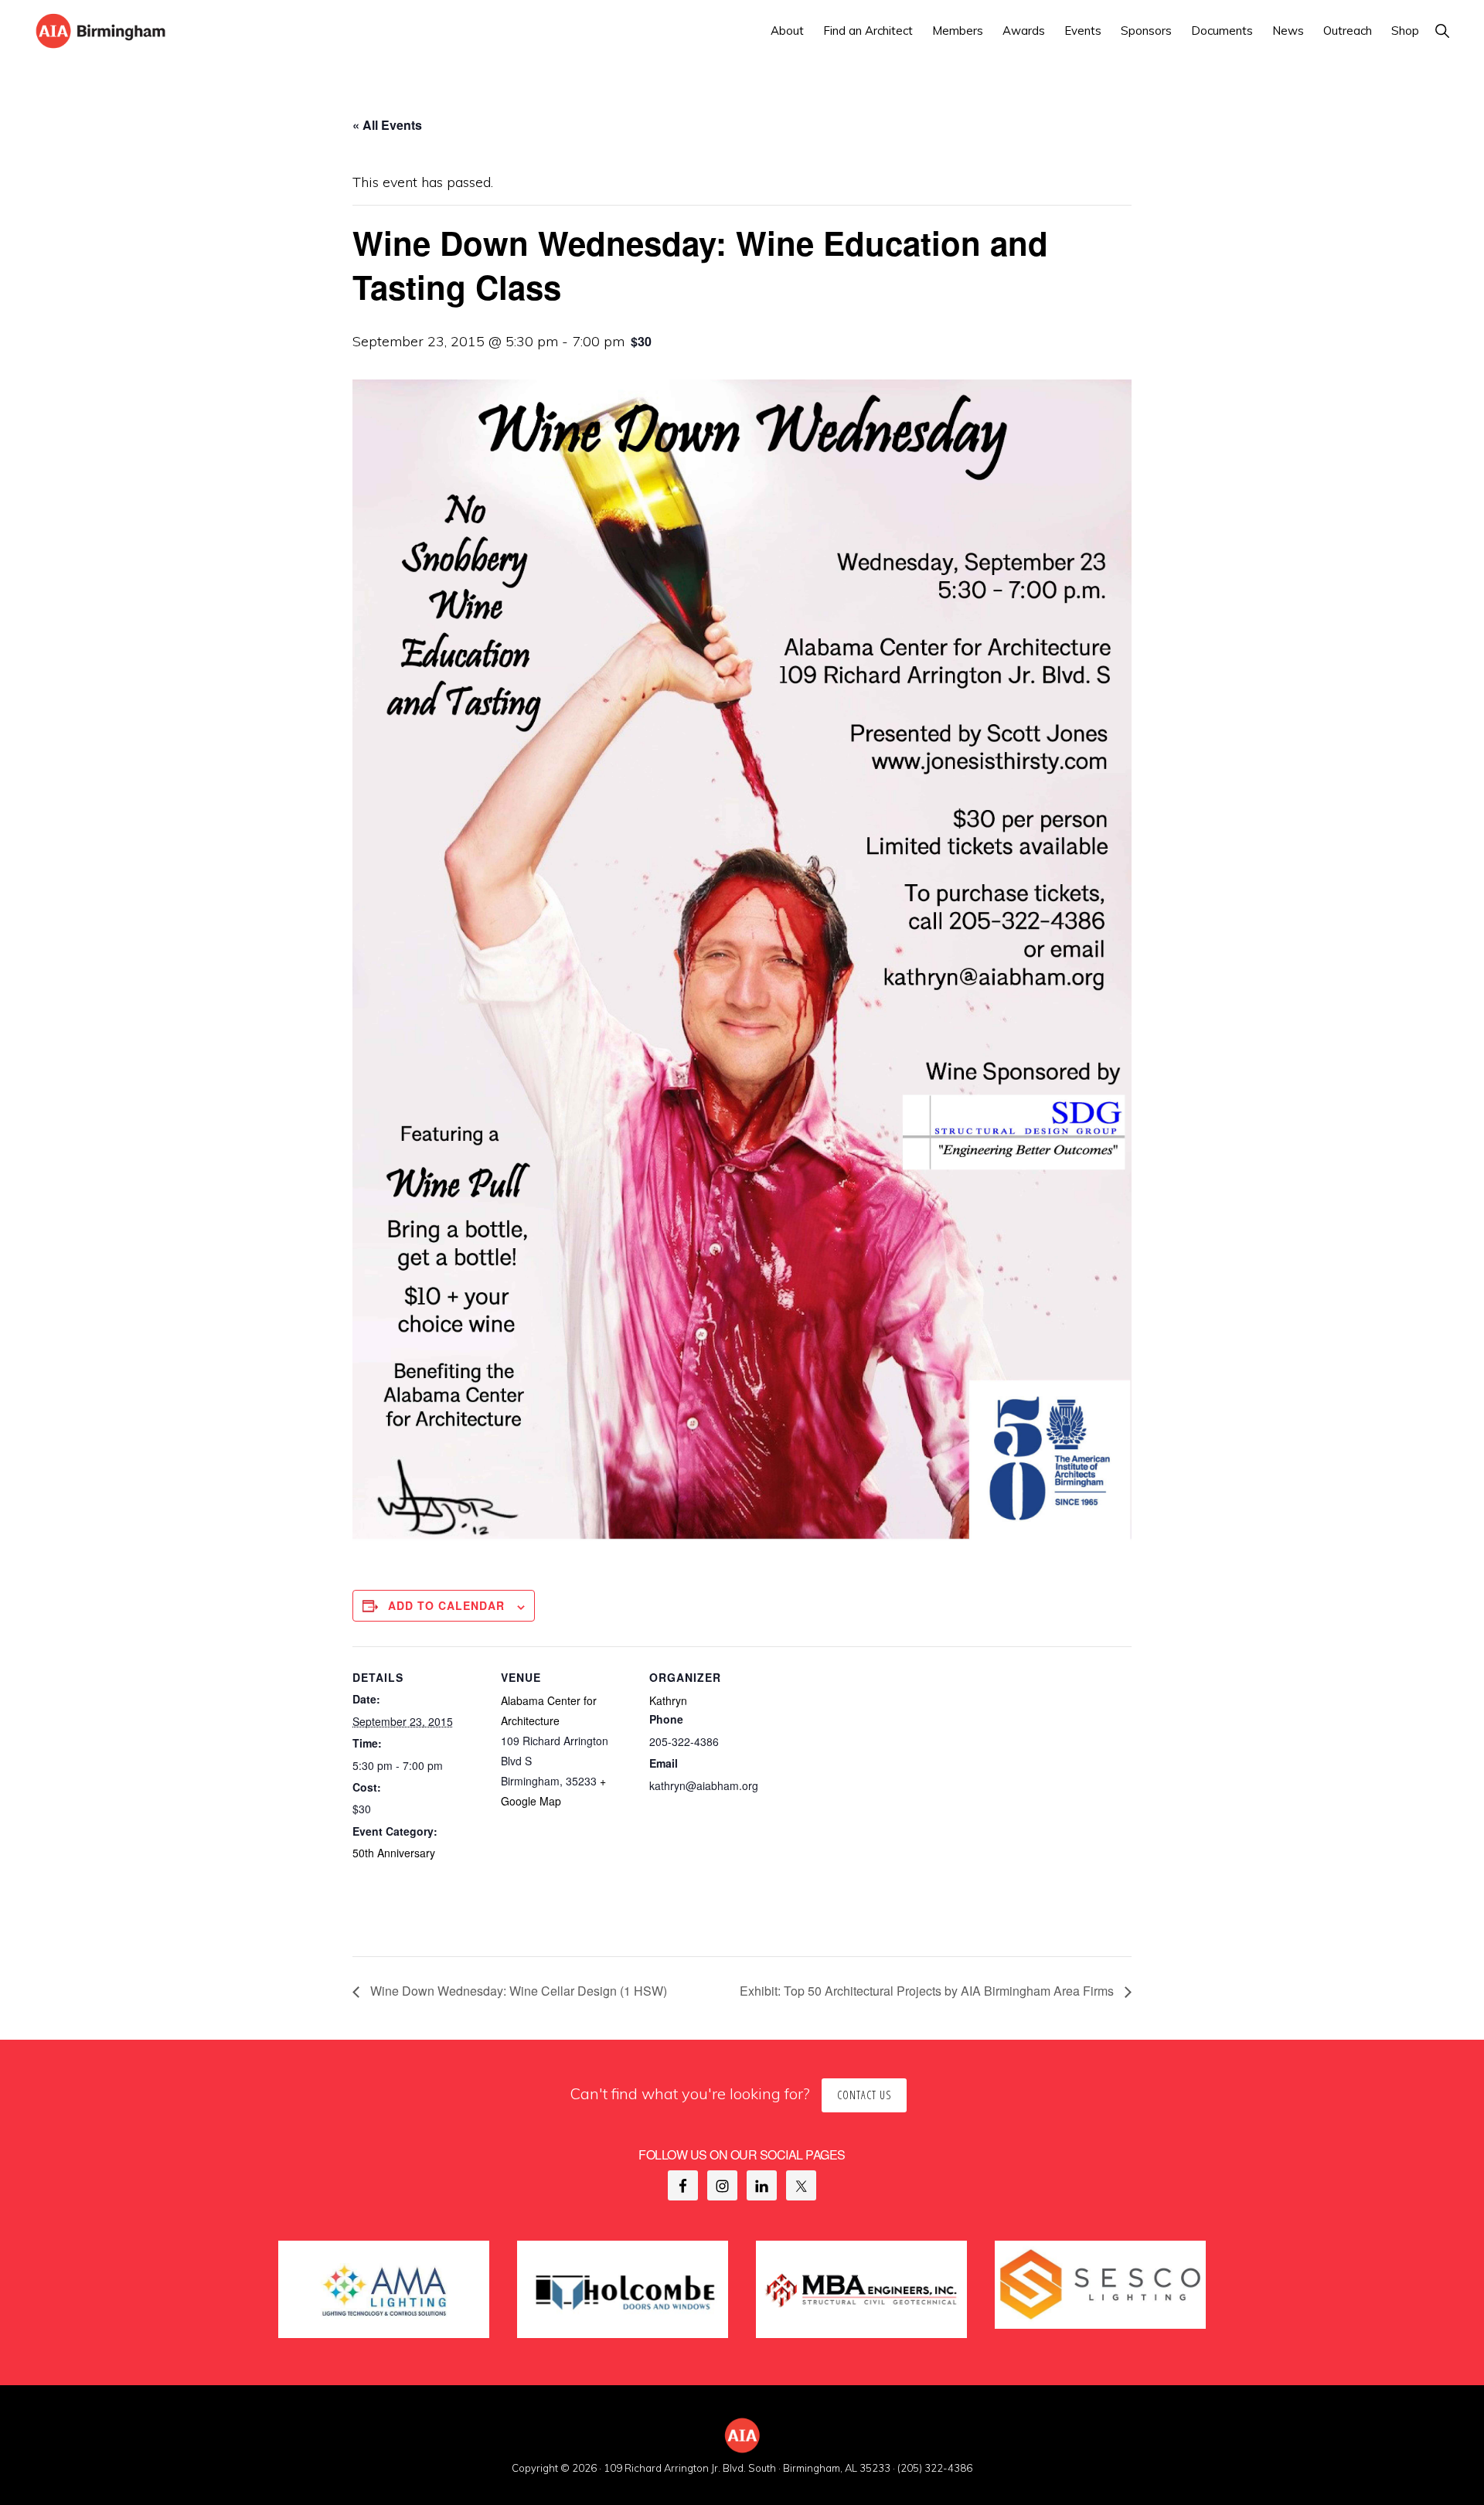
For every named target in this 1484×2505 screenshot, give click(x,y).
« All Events (387, 125)
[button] (1442, 31)
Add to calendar (446, 1605)
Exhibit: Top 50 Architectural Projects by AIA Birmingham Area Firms (928, 1991)
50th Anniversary (394, 1853)
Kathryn (668, 1700)
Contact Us (864, 2095)
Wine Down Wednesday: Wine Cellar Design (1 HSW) (517, 1991)
